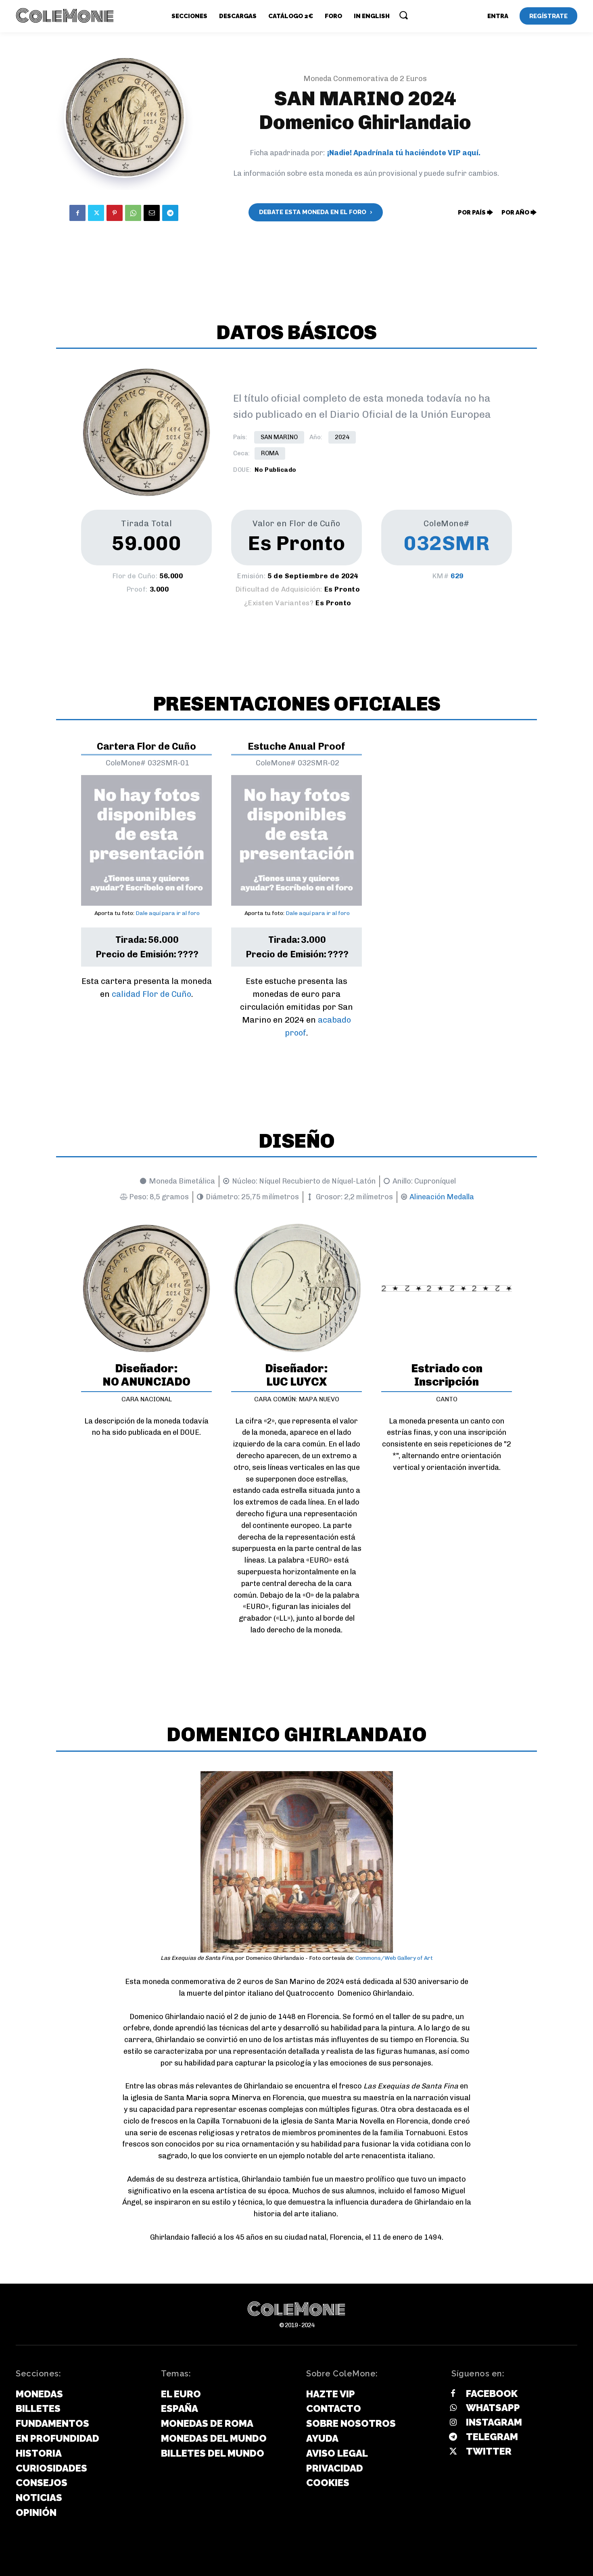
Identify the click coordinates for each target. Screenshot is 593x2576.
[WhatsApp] (133, 213)
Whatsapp (493, 2408)
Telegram (492, 2437)
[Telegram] (170, 213)
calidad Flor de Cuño (151, 994)
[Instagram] (453, 2423)
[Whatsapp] (453, 2408)
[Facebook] (77, 213)
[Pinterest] (115, 213)
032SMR (447, 543)
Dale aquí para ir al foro (168, 913)
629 (457, 576)
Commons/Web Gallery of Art (394, 1958)
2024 (342, 437)
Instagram (494, 2422)
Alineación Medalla (442, 1197)
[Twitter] (96, 213)
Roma (270, 453)
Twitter (489, 2451)
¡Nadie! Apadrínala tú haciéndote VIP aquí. (404, 153)
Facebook (492, 2394)
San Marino (279, 437)
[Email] (152, 213)
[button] (403, 15)
